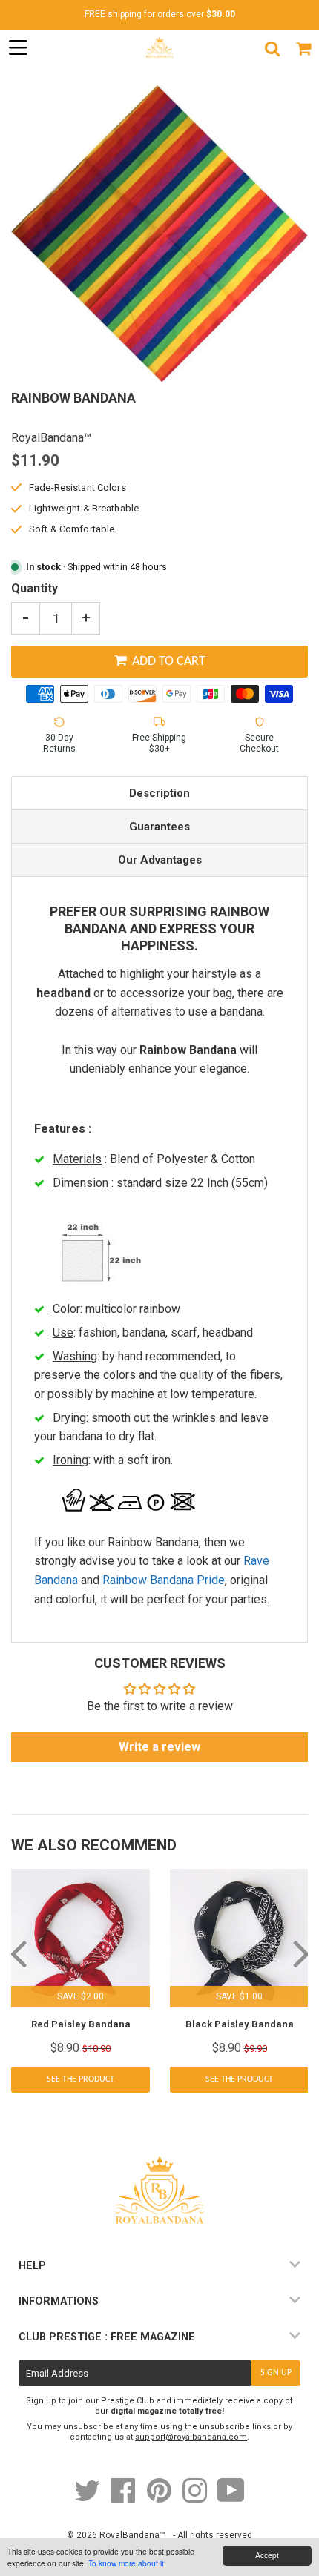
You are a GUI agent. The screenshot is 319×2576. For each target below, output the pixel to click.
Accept (267, 2555)
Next (301, 1953)
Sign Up (276, 2373)
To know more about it (126, 2563)
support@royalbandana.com (191, 2437)
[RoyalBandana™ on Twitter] (88, 2498)
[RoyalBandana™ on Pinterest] (160, 2498)
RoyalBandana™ (132, 2535)
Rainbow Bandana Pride (164, 1580)
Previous (18, 1953)
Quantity (34, 588)
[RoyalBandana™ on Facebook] (124, 2498)
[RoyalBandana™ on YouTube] (231, 2498)
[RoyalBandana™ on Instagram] (196, 2498)
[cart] (303, 48)
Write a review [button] (159, 1747)
